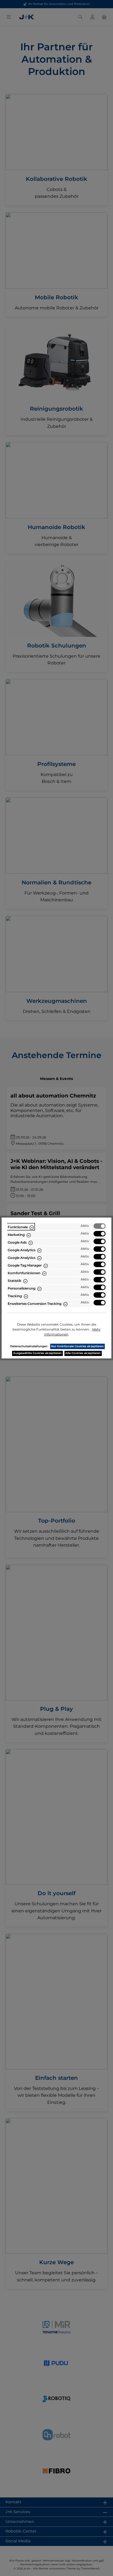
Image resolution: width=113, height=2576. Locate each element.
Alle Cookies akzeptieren (83, 1353)
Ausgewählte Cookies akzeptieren (37, 1353)
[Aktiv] (100, 1226)
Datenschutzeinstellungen (29, 1346)
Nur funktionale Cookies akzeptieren (77, 1346)
